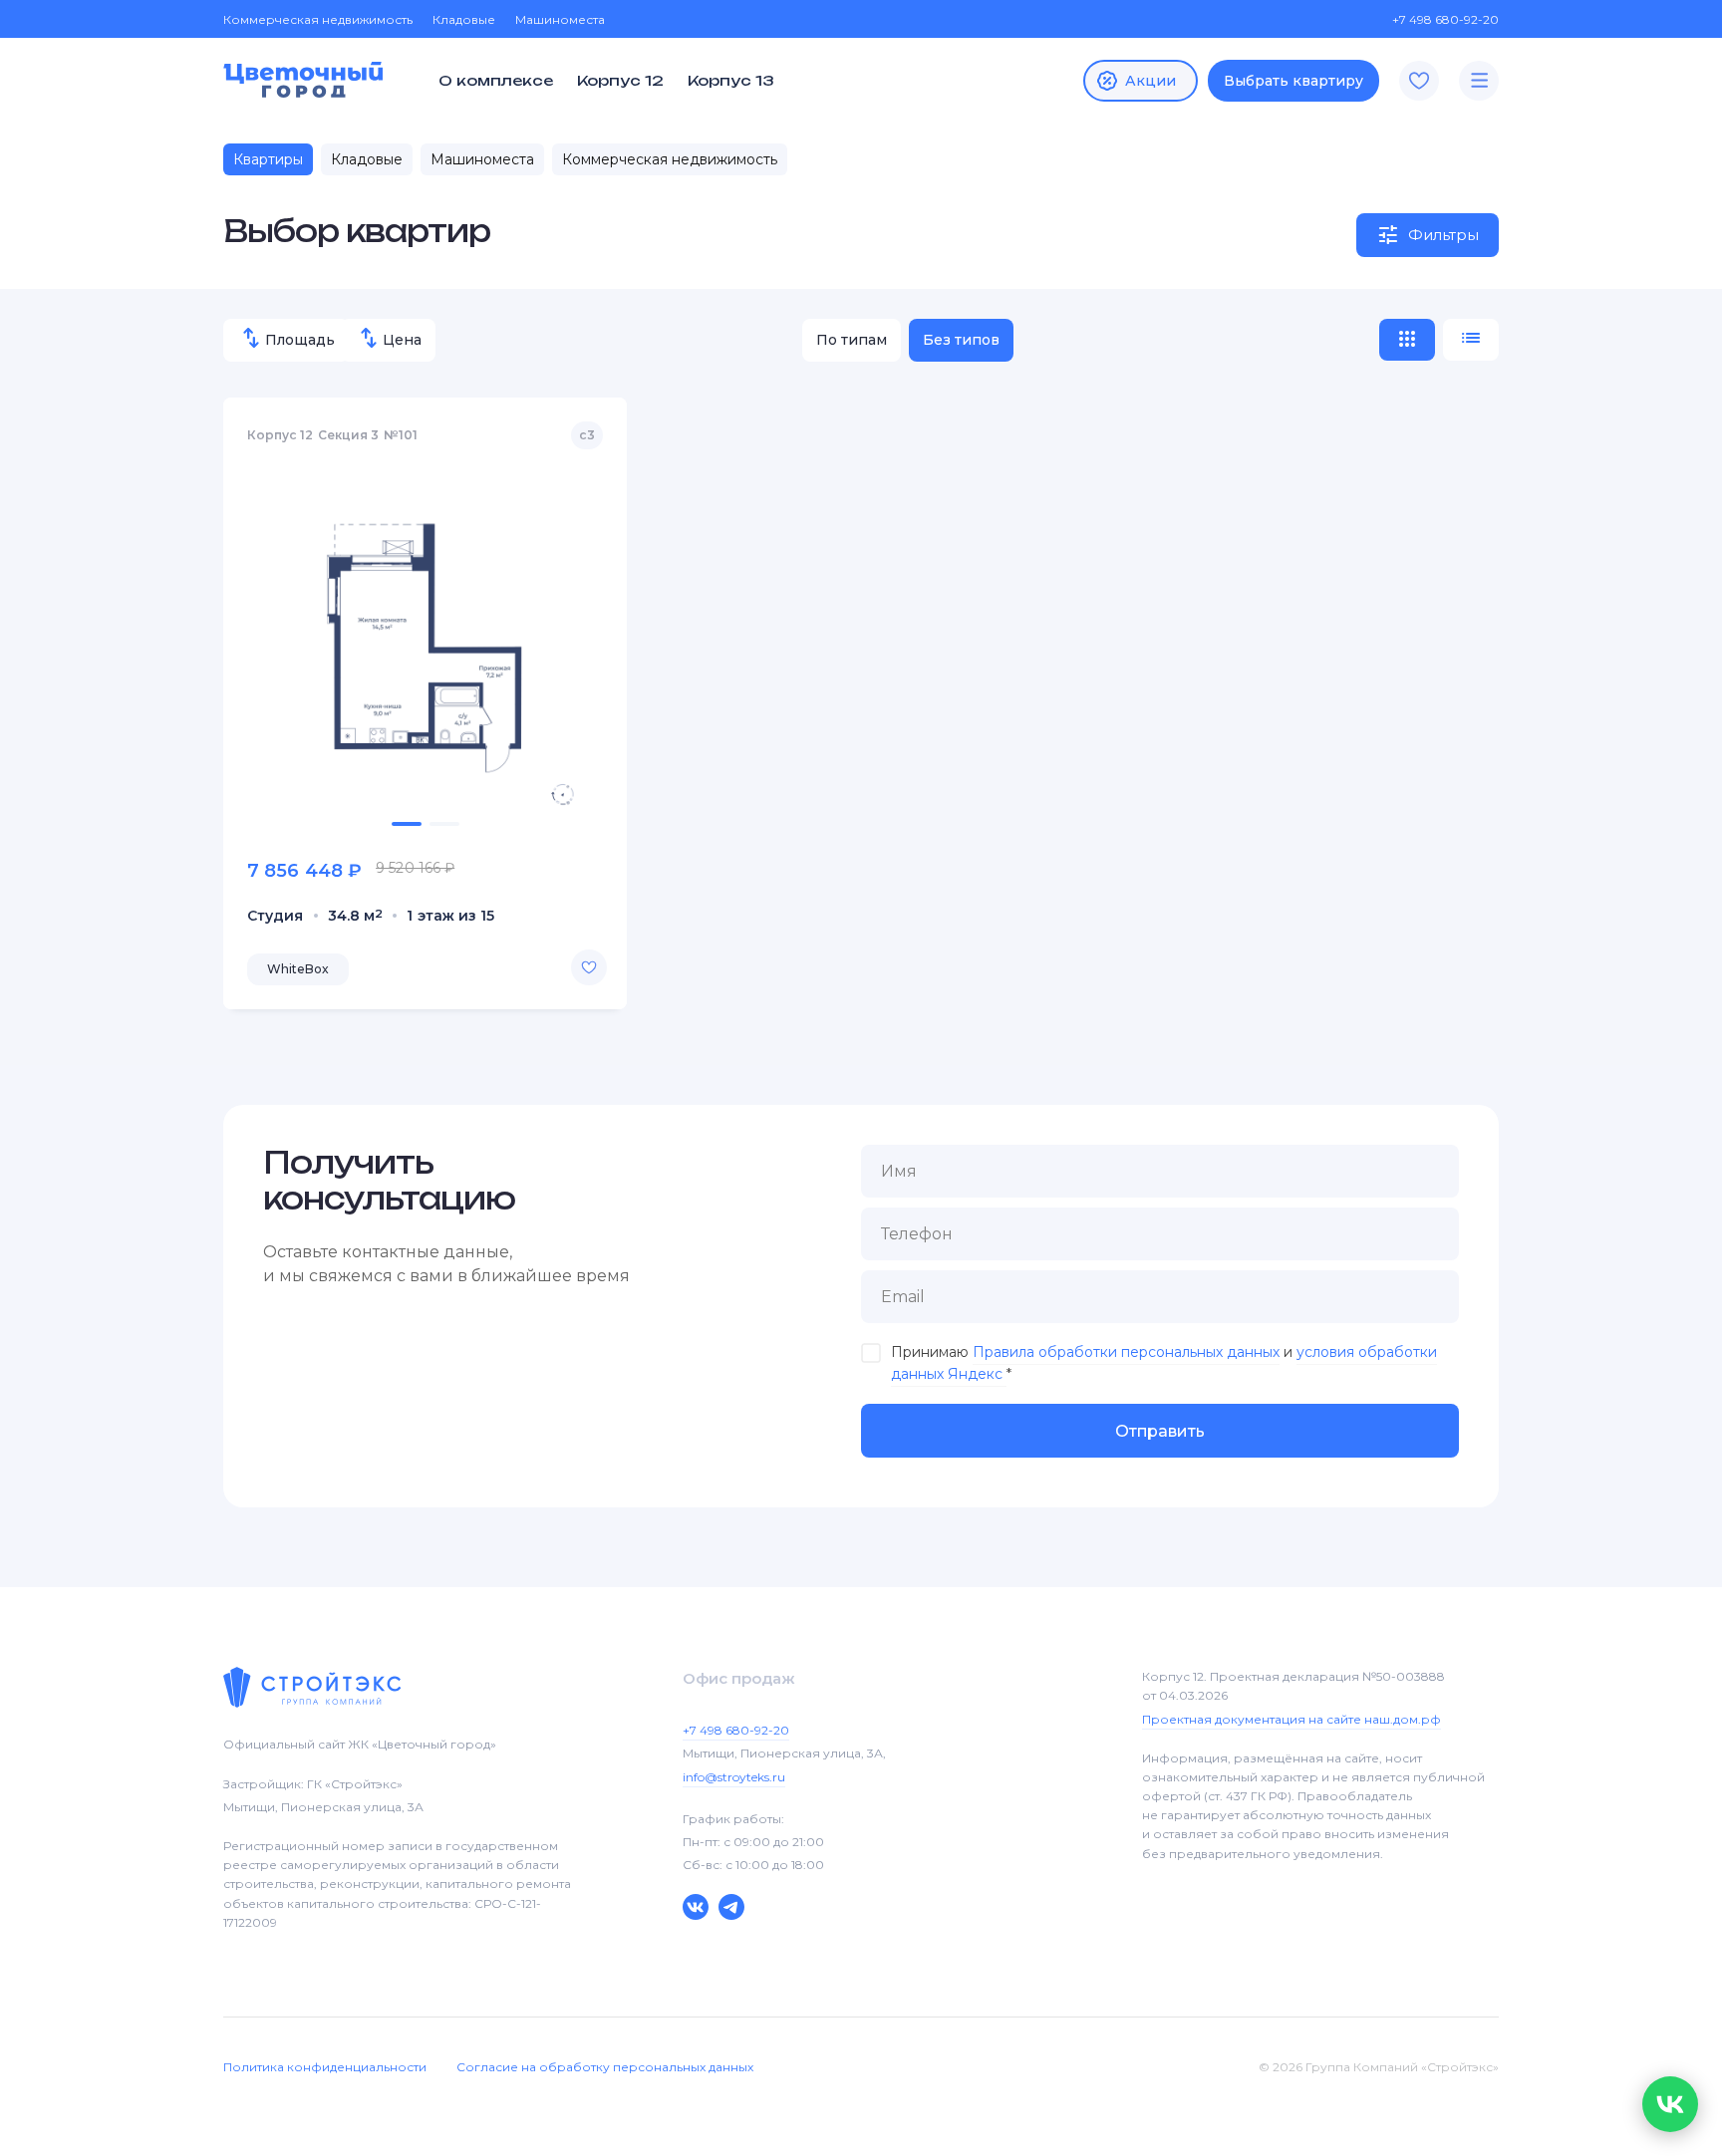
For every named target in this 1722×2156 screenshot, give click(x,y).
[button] (407, 824)
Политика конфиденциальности (325, 2067)
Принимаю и (1164, 1363)
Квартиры (268, 159)
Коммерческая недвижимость (318, 19)
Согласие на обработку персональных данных (605, 2067)
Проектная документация (1271, 19)
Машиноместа (560, 19)
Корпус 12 (620, 80)
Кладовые (464, 19)
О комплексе (496, 80)
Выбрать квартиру (1293, 81)
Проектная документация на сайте (1291, 1719)
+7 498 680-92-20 (1445, 19)
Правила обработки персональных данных (1126, 1352)
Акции (1150, 81)
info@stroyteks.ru (734, 1777)
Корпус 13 (731, 80)
